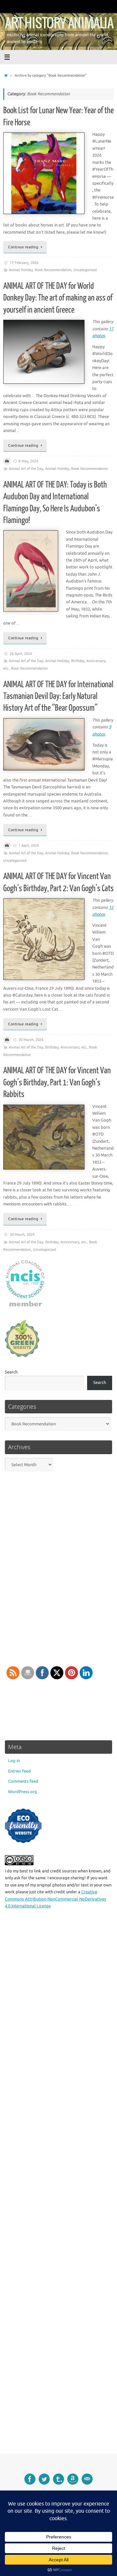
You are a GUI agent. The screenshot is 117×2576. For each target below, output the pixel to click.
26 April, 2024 (21, 654)
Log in (14, 1761)
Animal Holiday (21, 270)
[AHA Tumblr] (58, 2479)
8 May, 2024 (28, 461)
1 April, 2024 (29, 846)
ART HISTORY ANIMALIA (59, 23)
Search (11, 1372)
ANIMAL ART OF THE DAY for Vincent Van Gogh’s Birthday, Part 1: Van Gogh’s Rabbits (57, 1082)
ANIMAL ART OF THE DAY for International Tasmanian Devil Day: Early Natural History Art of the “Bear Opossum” (58, 696)
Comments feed (23, 1781)
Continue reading (23, 247)
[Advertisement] (58, 2186)
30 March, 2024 (31, 1040)
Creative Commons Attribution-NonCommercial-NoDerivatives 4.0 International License (56, 1899)
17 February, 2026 (24, 263)
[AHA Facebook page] (30, 2479)
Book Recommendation (53, 270)
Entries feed (19, 1771)
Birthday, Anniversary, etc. (66, 1047)
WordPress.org (23, 1792)
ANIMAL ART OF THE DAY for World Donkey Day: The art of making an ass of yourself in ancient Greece (58, 298)
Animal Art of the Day (26, 469)
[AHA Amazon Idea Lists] (73, 2479)
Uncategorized (85, 270)
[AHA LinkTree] (87, 2479)
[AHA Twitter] (44, 2479)
